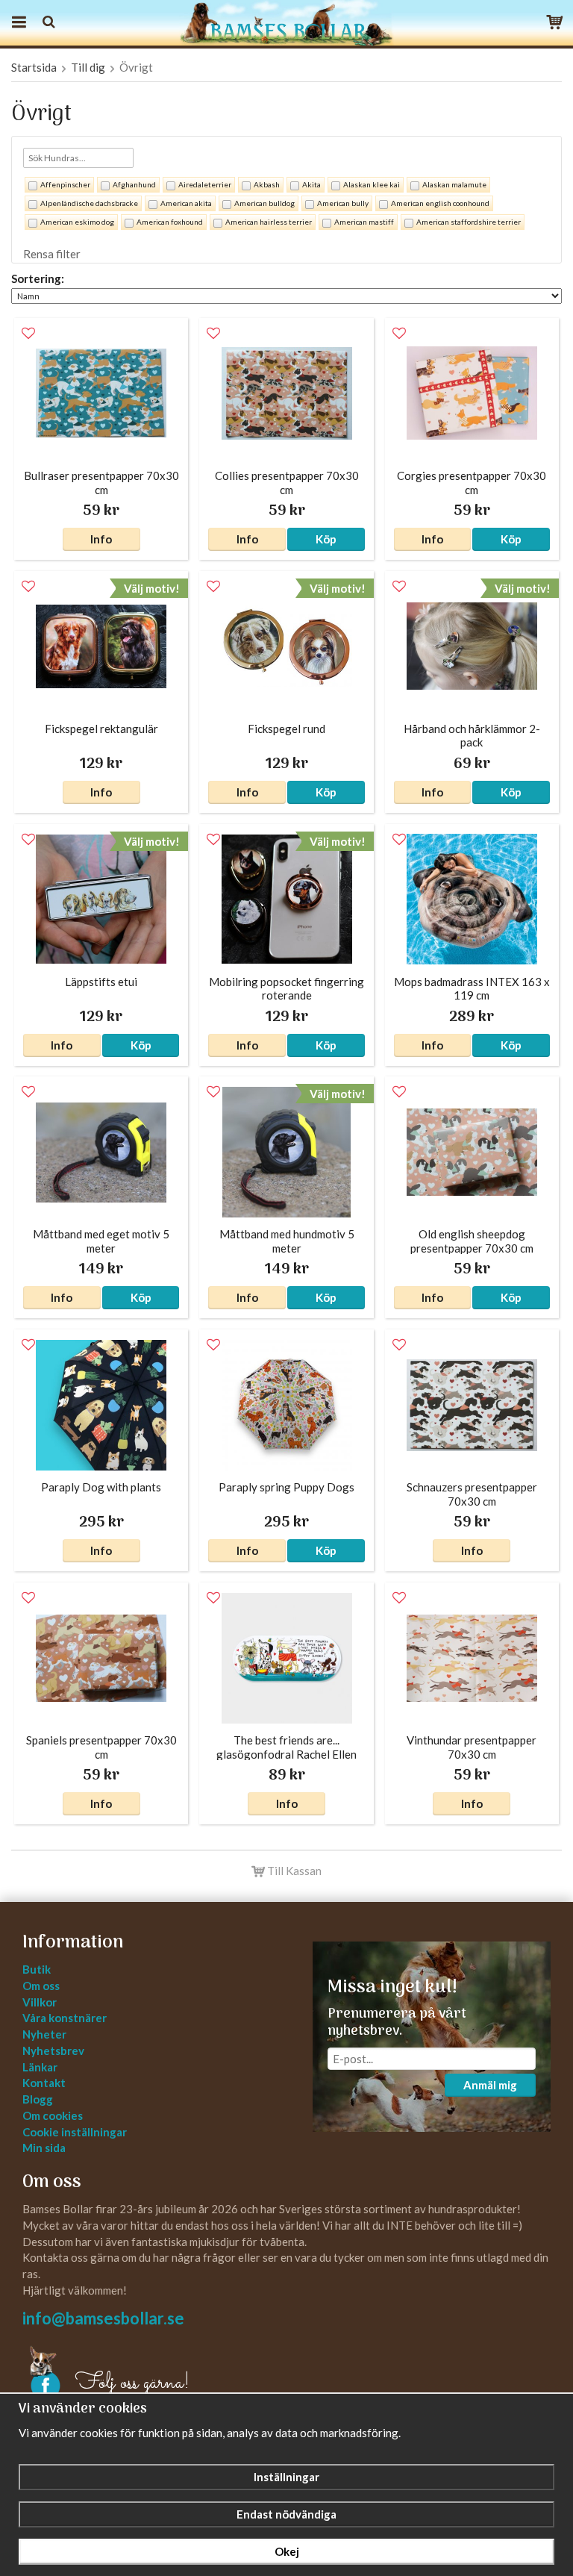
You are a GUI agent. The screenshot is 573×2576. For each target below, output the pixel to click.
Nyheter (44, 2034)
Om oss (41, 1986)
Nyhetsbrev (53, 2050)
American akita (186, 203)
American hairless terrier (269, 222)
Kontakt (44, 2083)
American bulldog (264, 203)
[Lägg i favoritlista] (28, 334)
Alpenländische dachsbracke (89, 203)
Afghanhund (134, 184)
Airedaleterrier (205, 184)
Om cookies (53, 2115)
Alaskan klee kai (372, 184)
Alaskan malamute (454, 184)
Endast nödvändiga (286, 2514)
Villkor (40, 2002)
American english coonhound (440, 203)
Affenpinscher (65, 184)
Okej (287, 2551)
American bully (343, 203)
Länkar (40, 2067)
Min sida (44, 2148)
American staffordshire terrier (469, 222)
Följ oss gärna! (132, 2383)
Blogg (38, 2099)
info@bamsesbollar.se (103, 2318)
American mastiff (364, 222)
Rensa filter (52, 254)
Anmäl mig (490, 2085)
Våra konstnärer (65, 2018)
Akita (311, 184)
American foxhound (170, 222)
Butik (37, 1969)
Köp (326, 539)
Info (101, 539)
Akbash (267, 184)
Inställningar (286, 2477)
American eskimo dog (77, 222)
